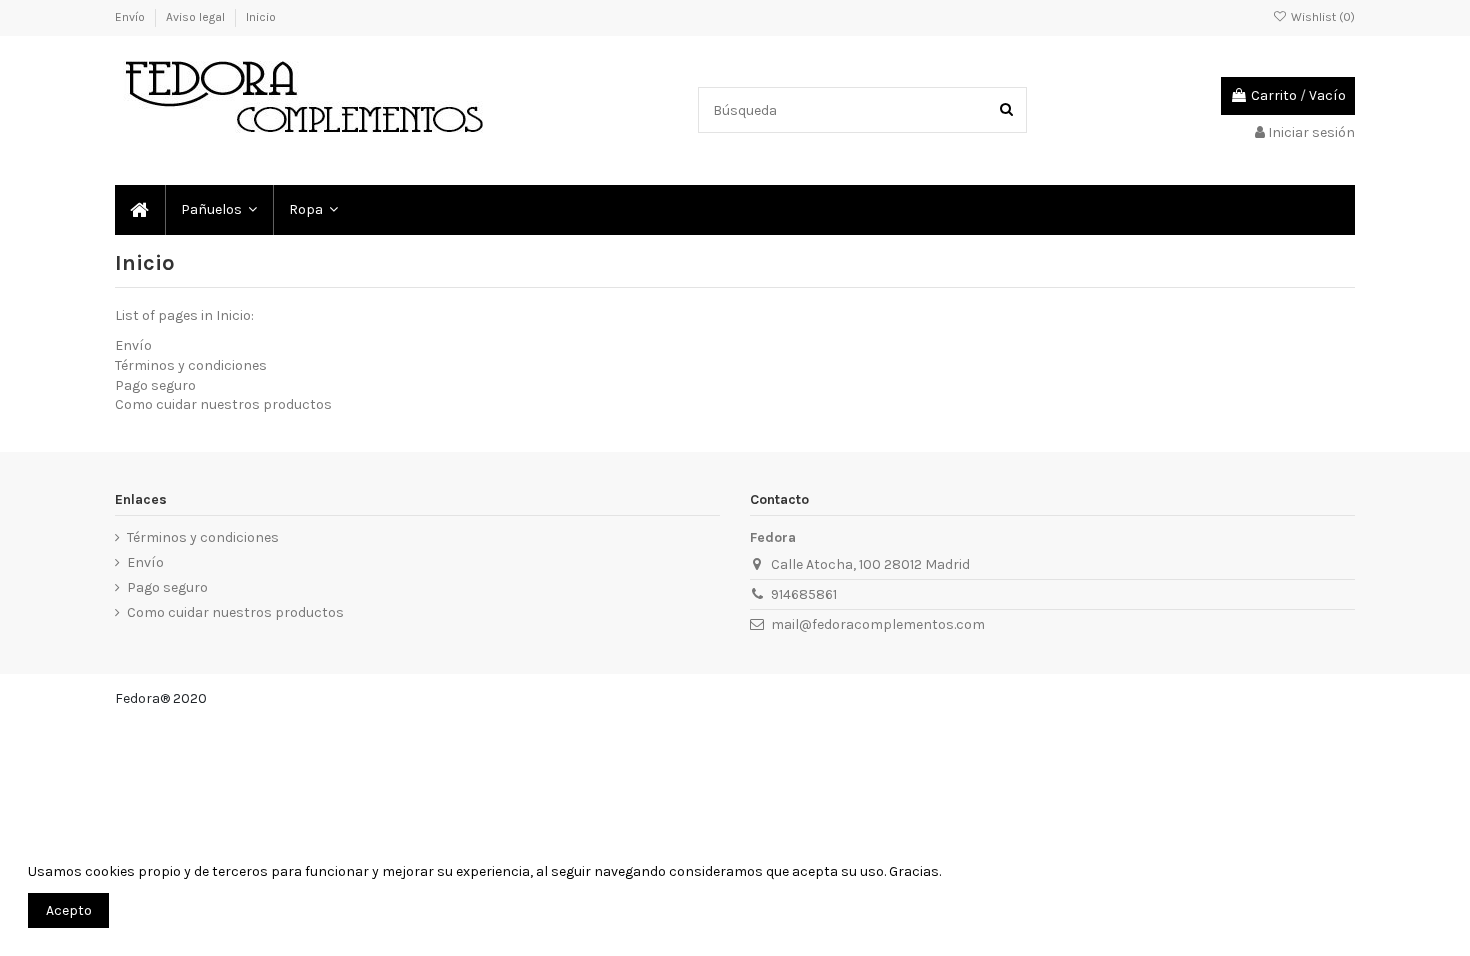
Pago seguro (155, 385)
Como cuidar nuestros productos (223, 404)
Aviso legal (197, 17)
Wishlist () (1321, 17)
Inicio (261, 17)
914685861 (804, 594)
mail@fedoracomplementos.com (878, 624)
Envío (131, 17)
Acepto (69, 910)
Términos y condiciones (191, 365)
